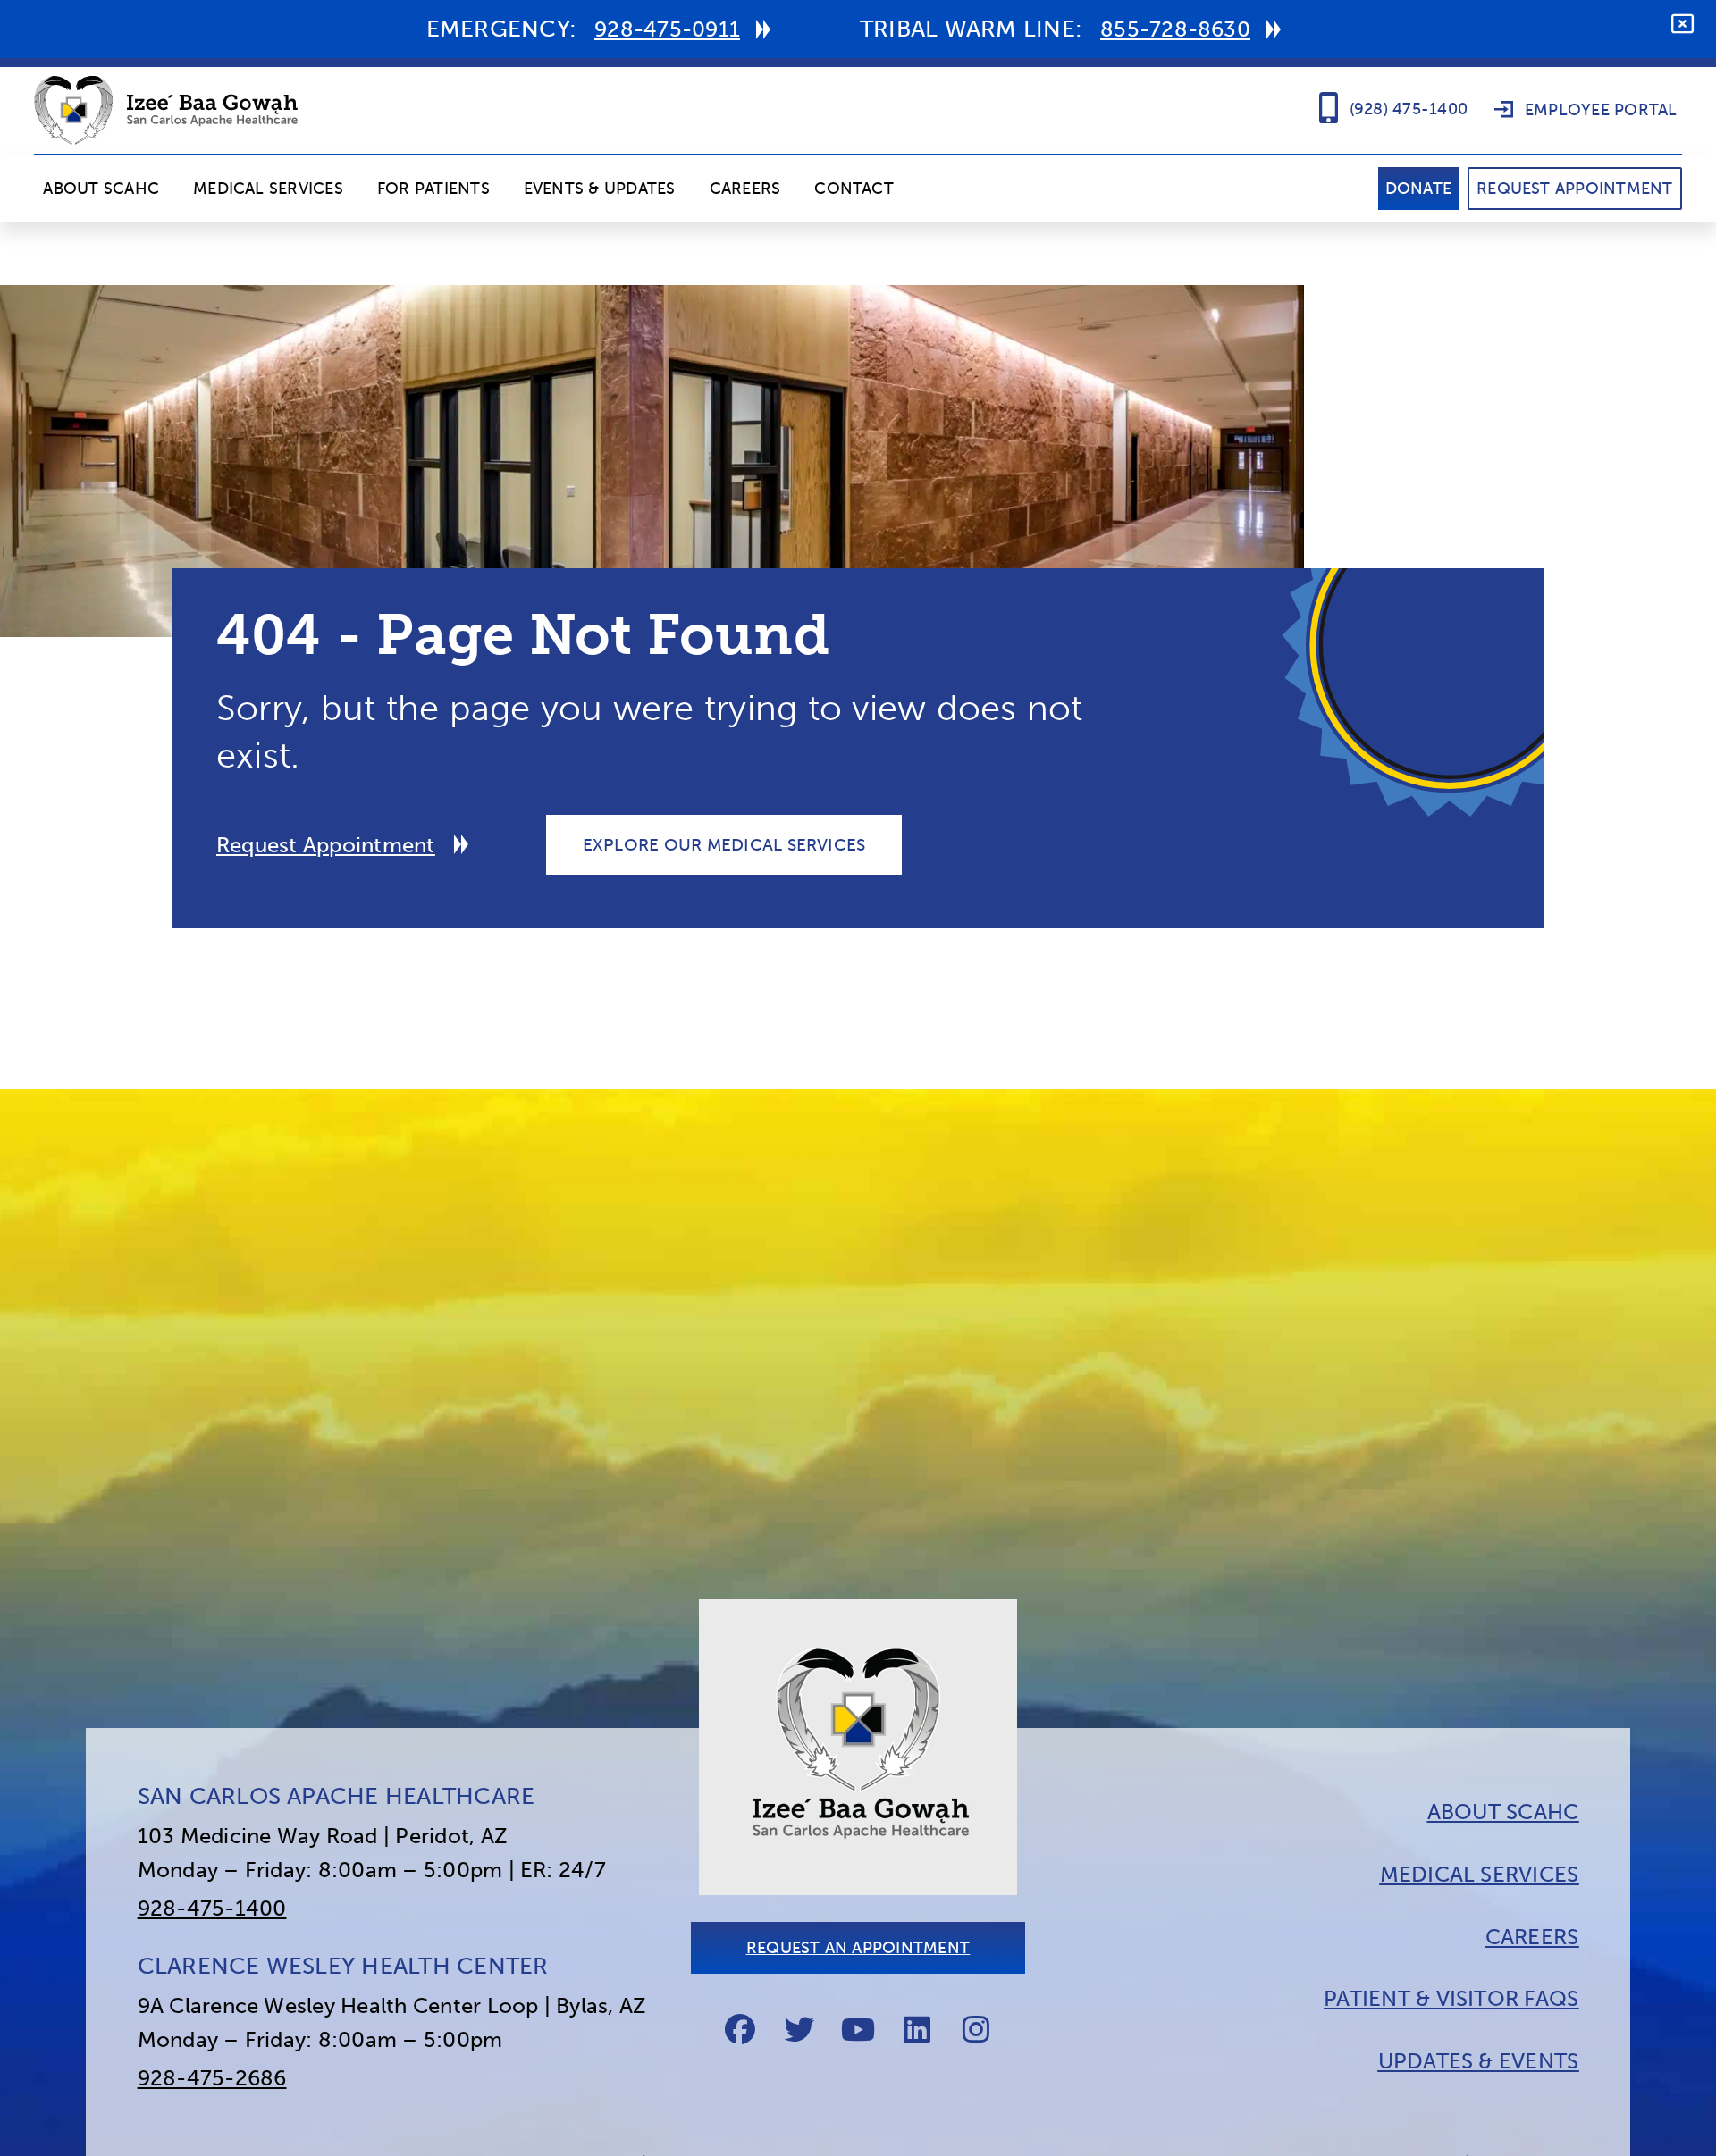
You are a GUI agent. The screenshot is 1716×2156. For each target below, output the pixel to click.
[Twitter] (799, 2029)
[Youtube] (858, 2029)
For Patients (433, 189)
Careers (745, 189)
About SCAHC (101, 189)
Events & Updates (600, 189)
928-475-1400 (212, 1908)
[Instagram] (976, 2029)
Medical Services (268, 189)
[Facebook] (740, 2029)
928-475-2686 (212, 2078)
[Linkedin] (917, 2029)
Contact (854, 189)
